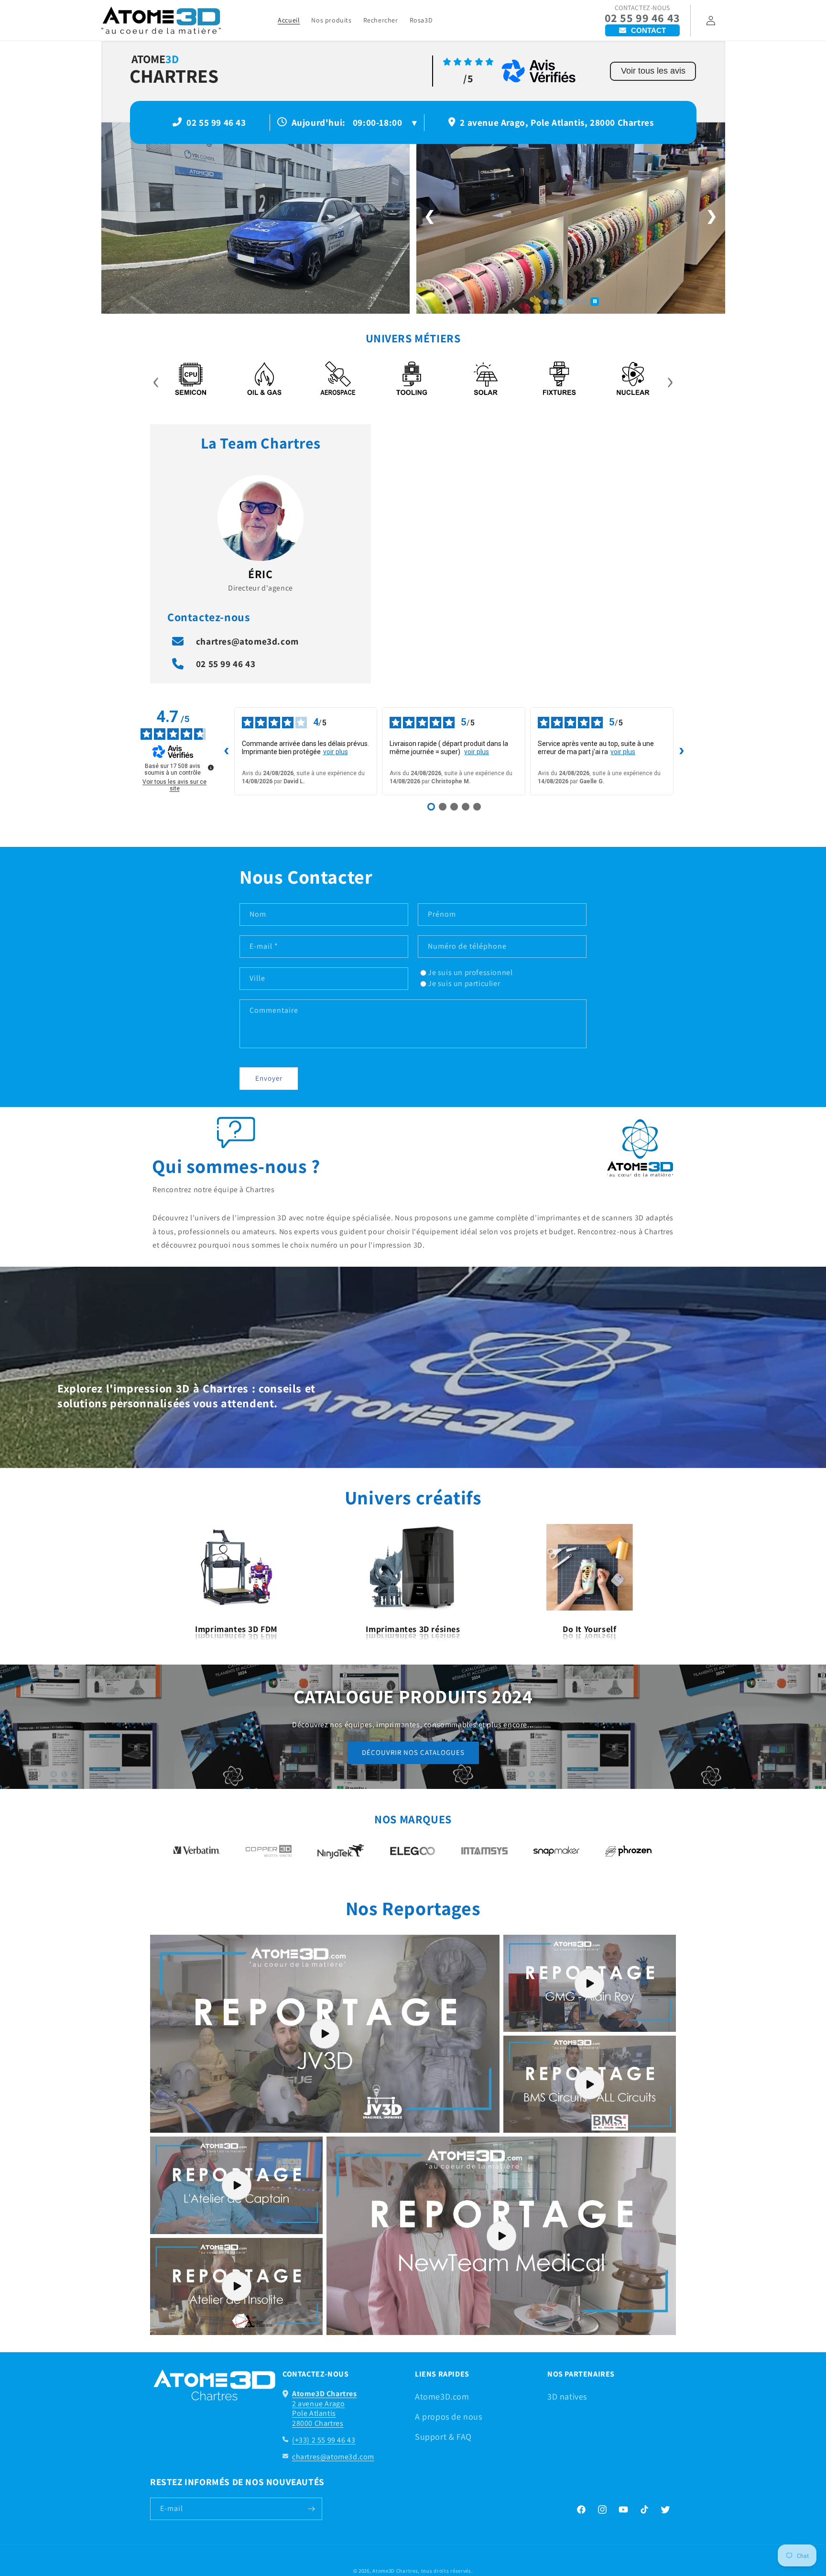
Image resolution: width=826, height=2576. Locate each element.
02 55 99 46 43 (642, 18)
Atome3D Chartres (395, 2571)
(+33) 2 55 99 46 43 (324, 2440)
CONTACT (648, 30)
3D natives (567, 2396)
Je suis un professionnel (470, 972)
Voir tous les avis (653, 71)
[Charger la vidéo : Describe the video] (325, 2034)
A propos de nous (449, 2417)
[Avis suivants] (682, 751)
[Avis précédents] (227, 751)
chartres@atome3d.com (247, 641)
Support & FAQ (443, 2437)
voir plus (336, 752)
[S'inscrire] (311, 2509)
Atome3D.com (442, 2396)
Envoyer (269, 1078)
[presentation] (156, 380)
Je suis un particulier (464, 983)
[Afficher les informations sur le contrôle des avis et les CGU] (211, 767)
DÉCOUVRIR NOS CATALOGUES (413, 1752)
